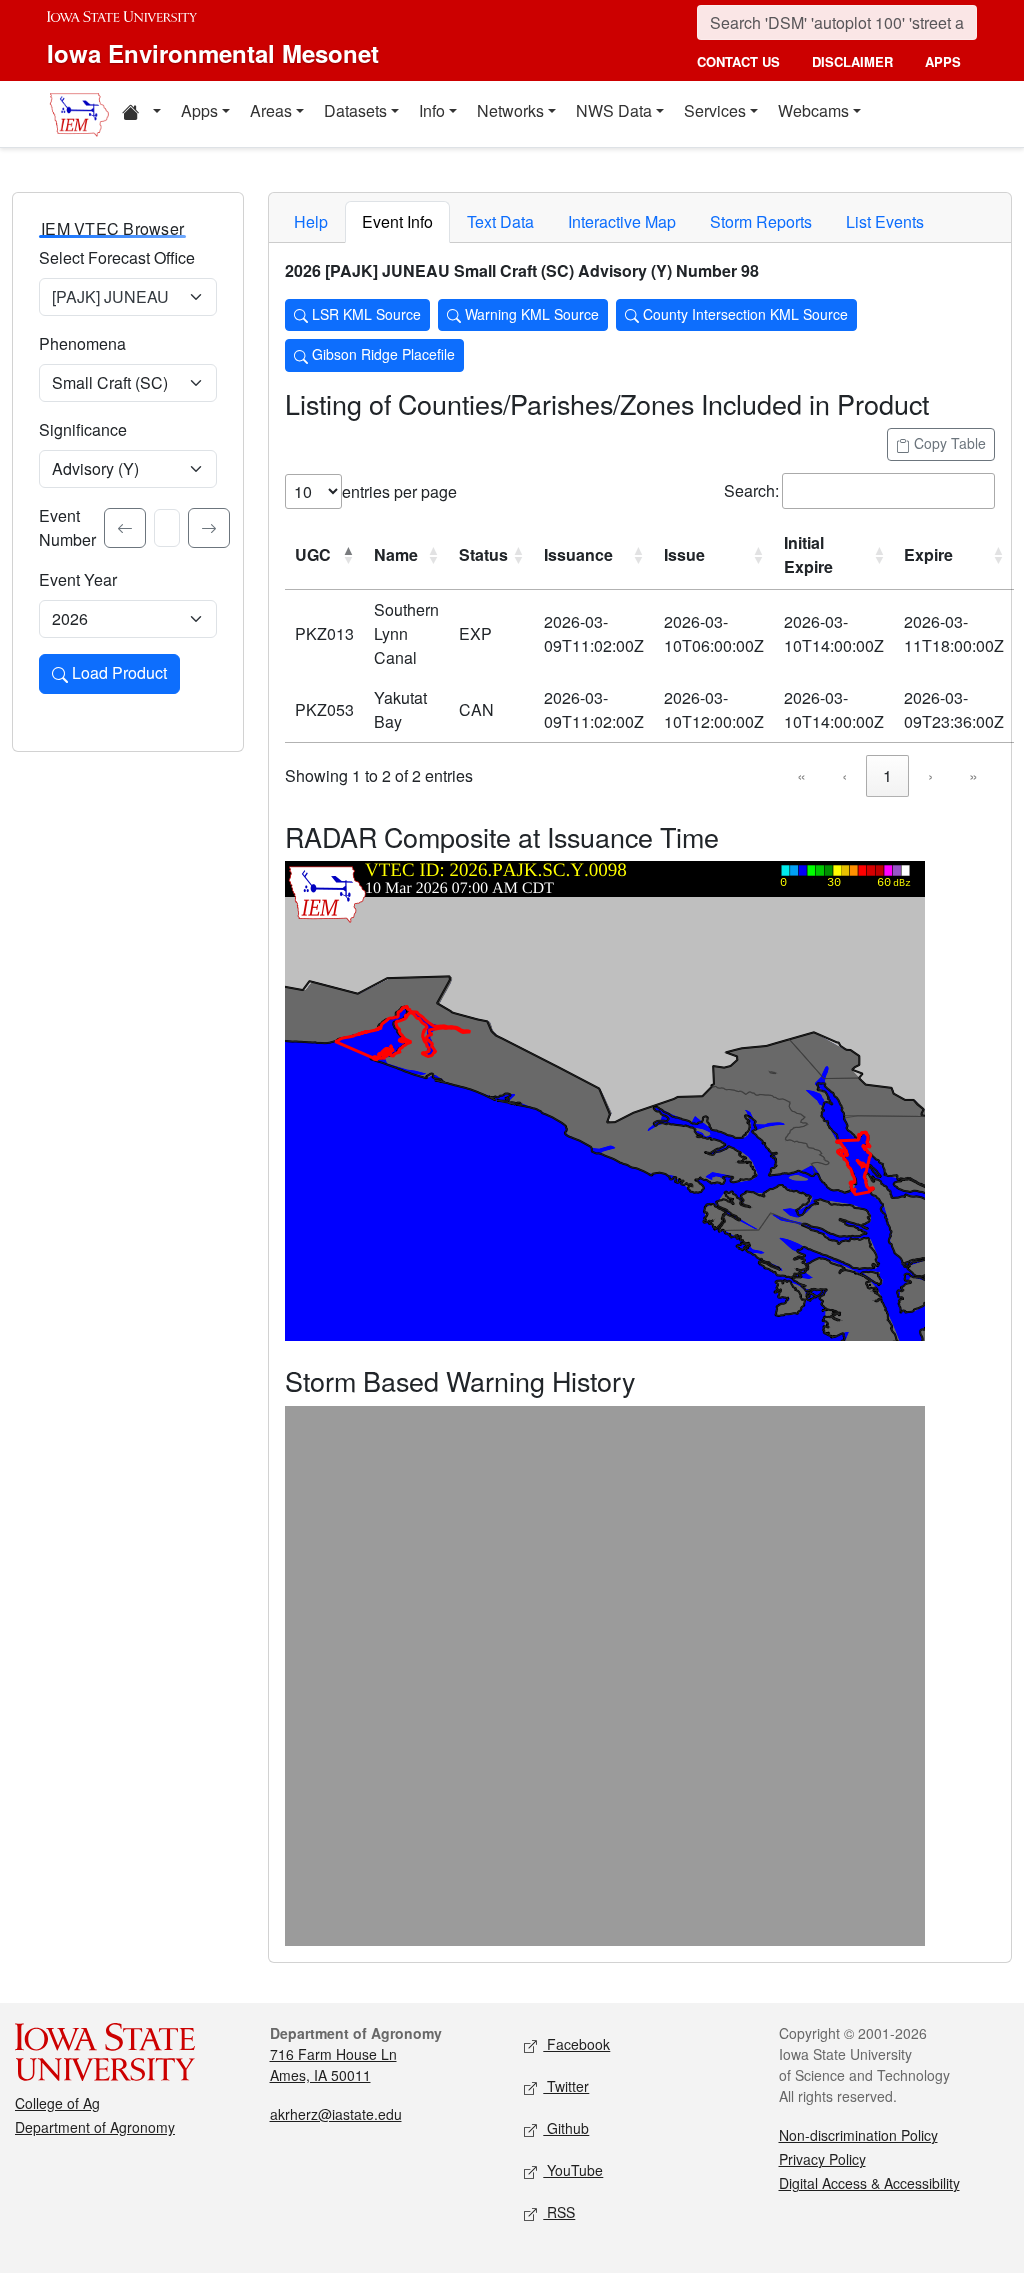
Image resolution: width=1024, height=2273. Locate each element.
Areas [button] (271, 110)
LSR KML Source (364, 314)
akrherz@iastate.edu (336, 2114)
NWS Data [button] (614, 110)
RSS (559, 2212)
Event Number (67, 527)
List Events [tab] (885, 221)
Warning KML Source (530, 314)
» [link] (973, 775)
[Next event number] (209, 528)
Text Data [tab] (500, 221)
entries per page (399, 491)
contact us (738, 61)
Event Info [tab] (397, 221)
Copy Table (948, 443)
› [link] (930, 775)
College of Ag (57, 2103)
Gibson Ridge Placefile (381, 354)
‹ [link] (844, 775)
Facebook (576, 2044)
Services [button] (715, 110)
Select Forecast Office (117, 257)
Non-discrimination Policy (858, 2135)
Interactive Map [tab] (622, 221)
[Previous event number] (125, 528)
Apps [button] (199, 110)
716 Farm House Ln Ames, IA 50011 (333, 2064)
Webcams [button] (813, 110)
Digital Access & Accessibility (869, 2183)
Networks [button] (510, 110)
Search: (751, 490)
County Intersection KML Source (743, 314)
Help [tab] (311, 221)
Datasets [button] (355, 110)
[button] (141, 114)
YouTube (573, 2170)
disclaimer (852, 61)
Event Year (78, 579)
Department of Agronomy (95, 2127)
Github (566, 2128)
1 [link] (887, 775)
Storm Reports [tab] (761, 221)
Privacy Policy (822, 2159)
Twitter (566, 2086)
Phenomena (82, 343)
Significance (83, 429)
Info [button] (432, 110)
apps (943, 61)
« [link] (801, 775)
